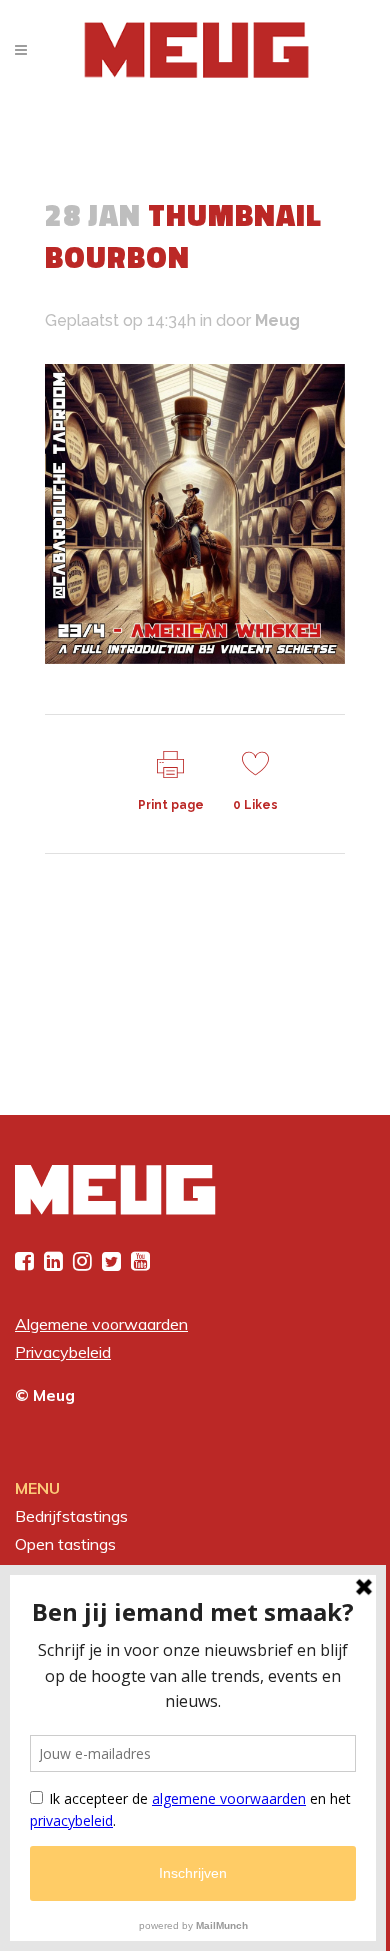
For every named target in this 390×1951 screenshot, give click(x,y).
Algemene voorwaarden (101, 1324)
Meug (277, 320)
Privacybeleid (63, 1352)
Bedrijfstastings (71, 1516)
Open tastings (65, 1544)
